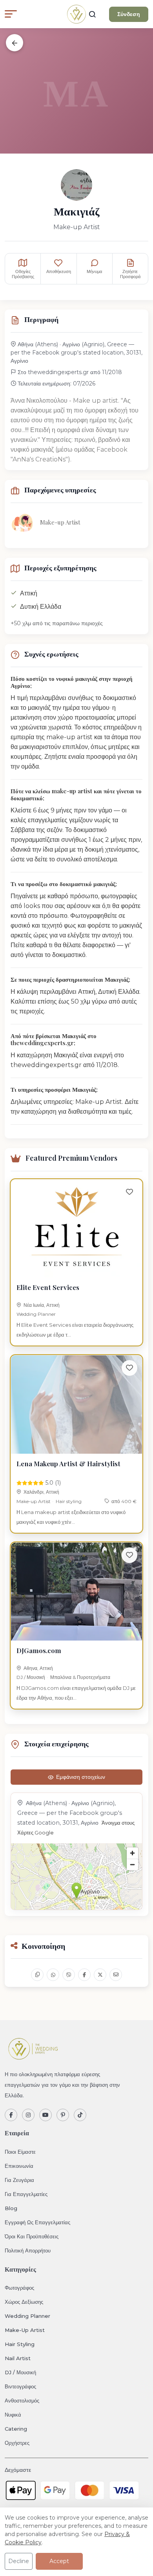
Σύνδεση (129, 14)
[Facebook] (11, 2115)
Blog (11, 2208)
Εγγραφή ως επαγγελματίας (37, 2222)
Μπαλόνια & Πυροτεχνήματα (80, 1677)
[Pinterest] (63, 2115)
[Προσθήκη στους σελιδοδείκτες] (129, 1192)
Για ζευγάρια (19, 2180)
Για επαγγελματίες (26, 2194)
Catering (16, 2429)
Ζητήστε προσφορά (130, 274)
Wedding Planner (36, 1314)
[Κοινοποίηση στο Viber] (69, 1975)
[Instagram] (28, 2115)
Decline (19, 2561)
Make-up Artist (34, 1501)
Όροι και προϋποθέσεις (32, 2236)
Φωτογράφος (19, 2288)
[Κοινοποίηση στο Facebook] (84, 1975)
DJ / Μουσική (31, 1677)
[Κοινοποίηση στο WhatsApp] (53, 1975)
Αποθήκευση (59, 271)
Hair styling (69, 1501)
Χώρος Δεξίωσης (24, 2302)
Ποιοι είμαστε (20, 2152)
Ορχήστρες (17, 2443)
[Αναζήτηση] (92, 14)
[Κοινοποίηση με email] (116, 1975)
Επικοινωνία (19, 2166)
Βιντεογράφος (20, 2386)
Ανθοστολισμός (22, 2401)
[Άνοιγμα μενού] (11, 14)
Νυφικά (13, 2415)
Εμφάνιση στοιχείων (81, 1777)
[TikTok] (80, 2115)
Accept (59, 2561)
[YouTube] (46, 2115)
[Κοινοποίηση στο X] (100, 1975)
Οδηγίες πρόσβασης (23, 274)
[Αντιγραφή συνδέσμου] (37, 1975)
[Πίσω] (15, 43)
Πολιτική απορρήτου (28, 2250)
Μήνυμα (94, 271)
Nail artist (18, 2358)
